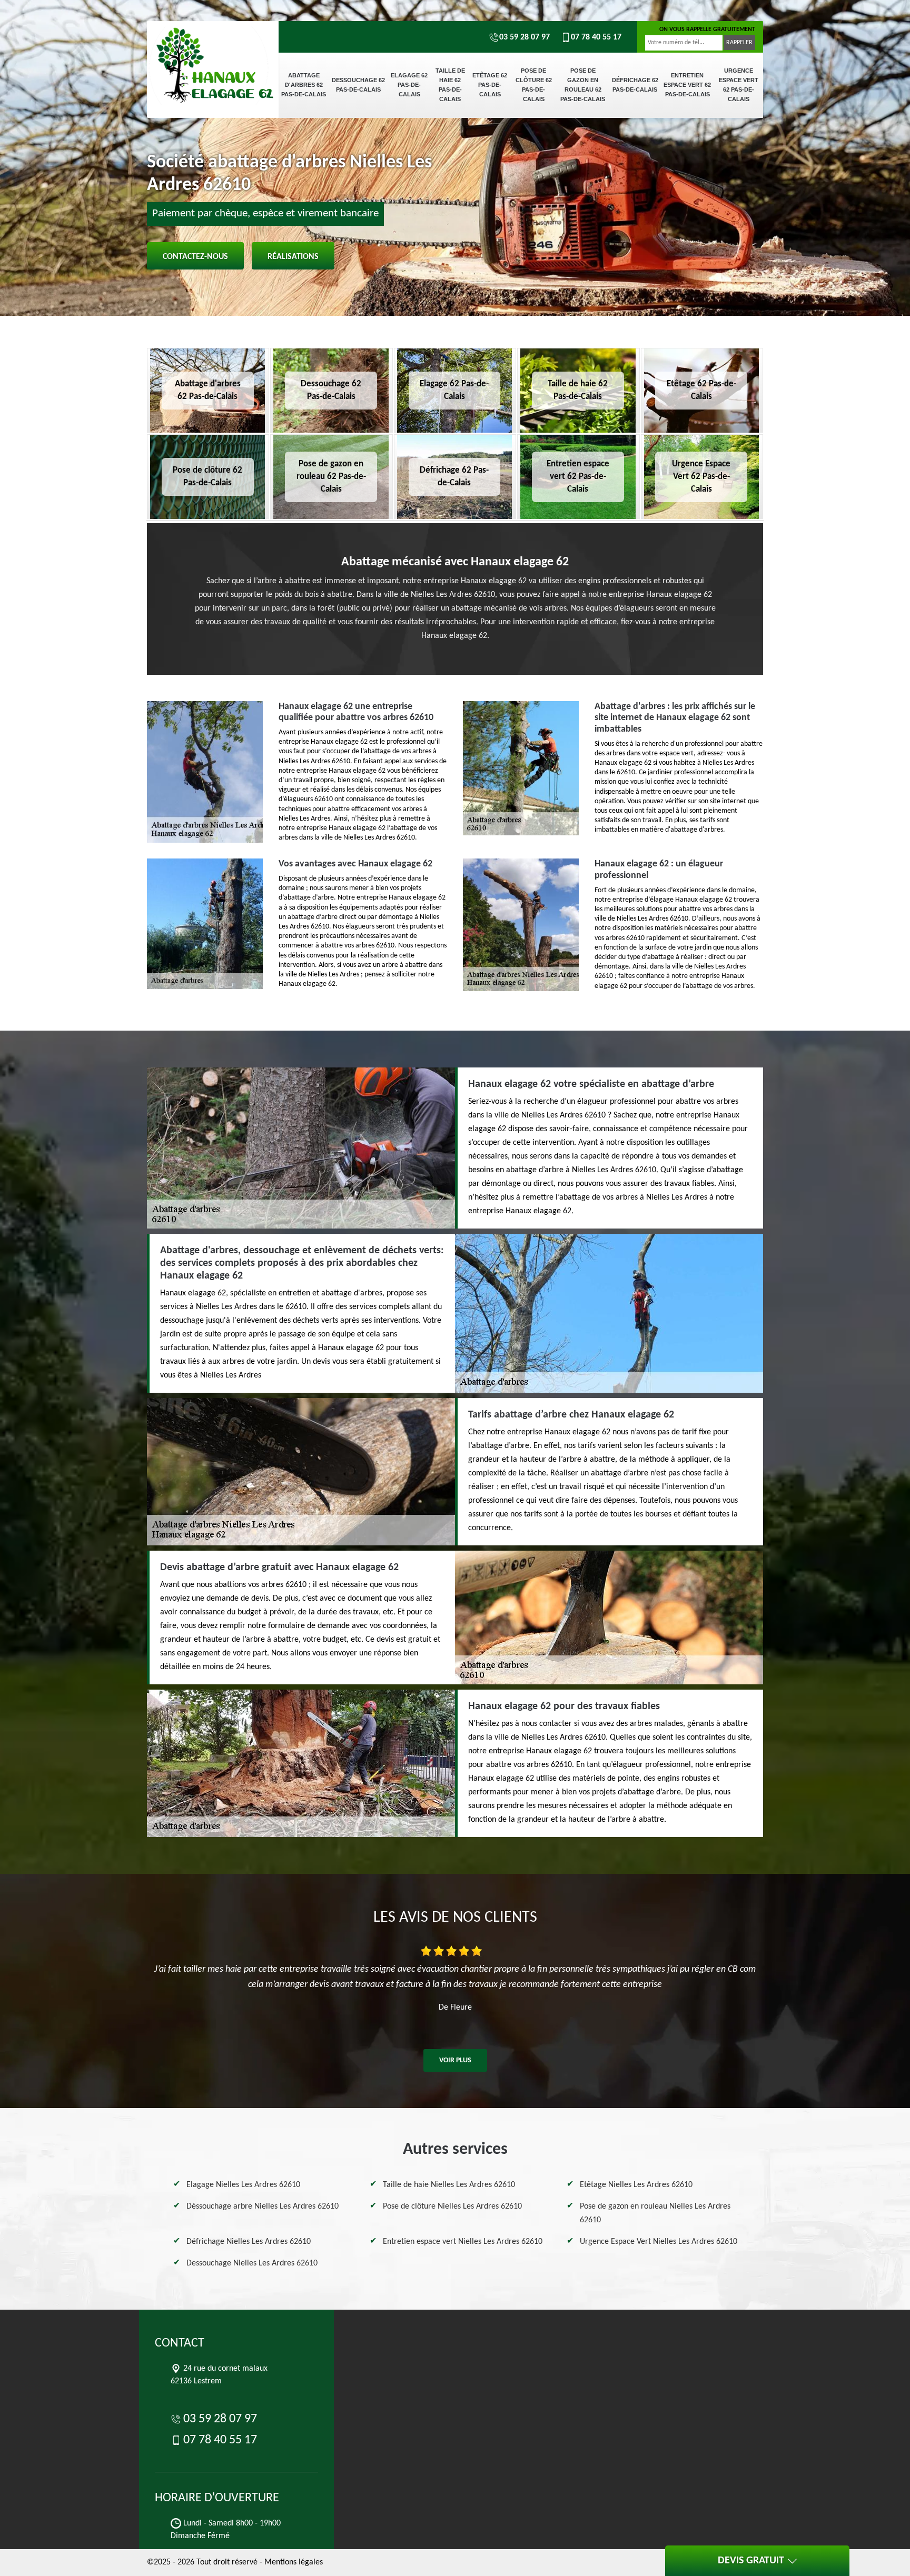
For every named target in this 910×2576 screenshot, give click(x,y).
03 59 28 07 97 (525, 37)
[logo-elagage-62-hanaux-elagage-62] (213, 58)
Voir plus (455, 2060)
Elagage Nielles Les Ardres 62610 (243, 2185)
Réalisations (293, 257)
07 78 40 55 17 (596, 37)
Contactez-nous (195, 257)
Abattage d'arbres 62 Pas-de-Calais (304, 85)
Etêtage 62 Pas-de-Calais (490, 85)
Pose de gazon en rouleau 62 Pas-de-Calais (583, 85)
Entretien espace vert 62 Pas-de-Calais (687, 85)
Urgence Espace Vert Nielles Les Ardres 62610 (659, 2242)
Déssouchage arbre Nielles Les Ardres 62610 (263, 2206)
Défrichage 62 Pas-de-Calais (635, 85)
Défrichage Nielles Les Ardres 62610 (249, 2242)
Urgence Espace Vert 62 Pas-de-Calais (739, 85)
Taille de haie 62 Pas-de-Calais (450, 85)
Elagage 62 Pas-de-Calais (409, 85)
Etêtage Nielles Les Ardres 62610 (636, 2185)
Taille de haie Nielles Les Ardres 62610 (449, 2185)
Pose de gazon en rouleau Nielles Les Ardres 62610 (655, 2213)
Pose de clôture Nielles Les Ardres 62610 (452, 2206)
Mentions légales (294, 2562)
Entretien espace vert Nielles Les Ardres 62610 (463, 2242)
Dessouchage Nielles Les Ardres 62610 (252, 2263)
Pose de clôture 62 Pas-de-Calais (534, 85)
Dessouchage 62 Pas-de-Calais (358, 85)
